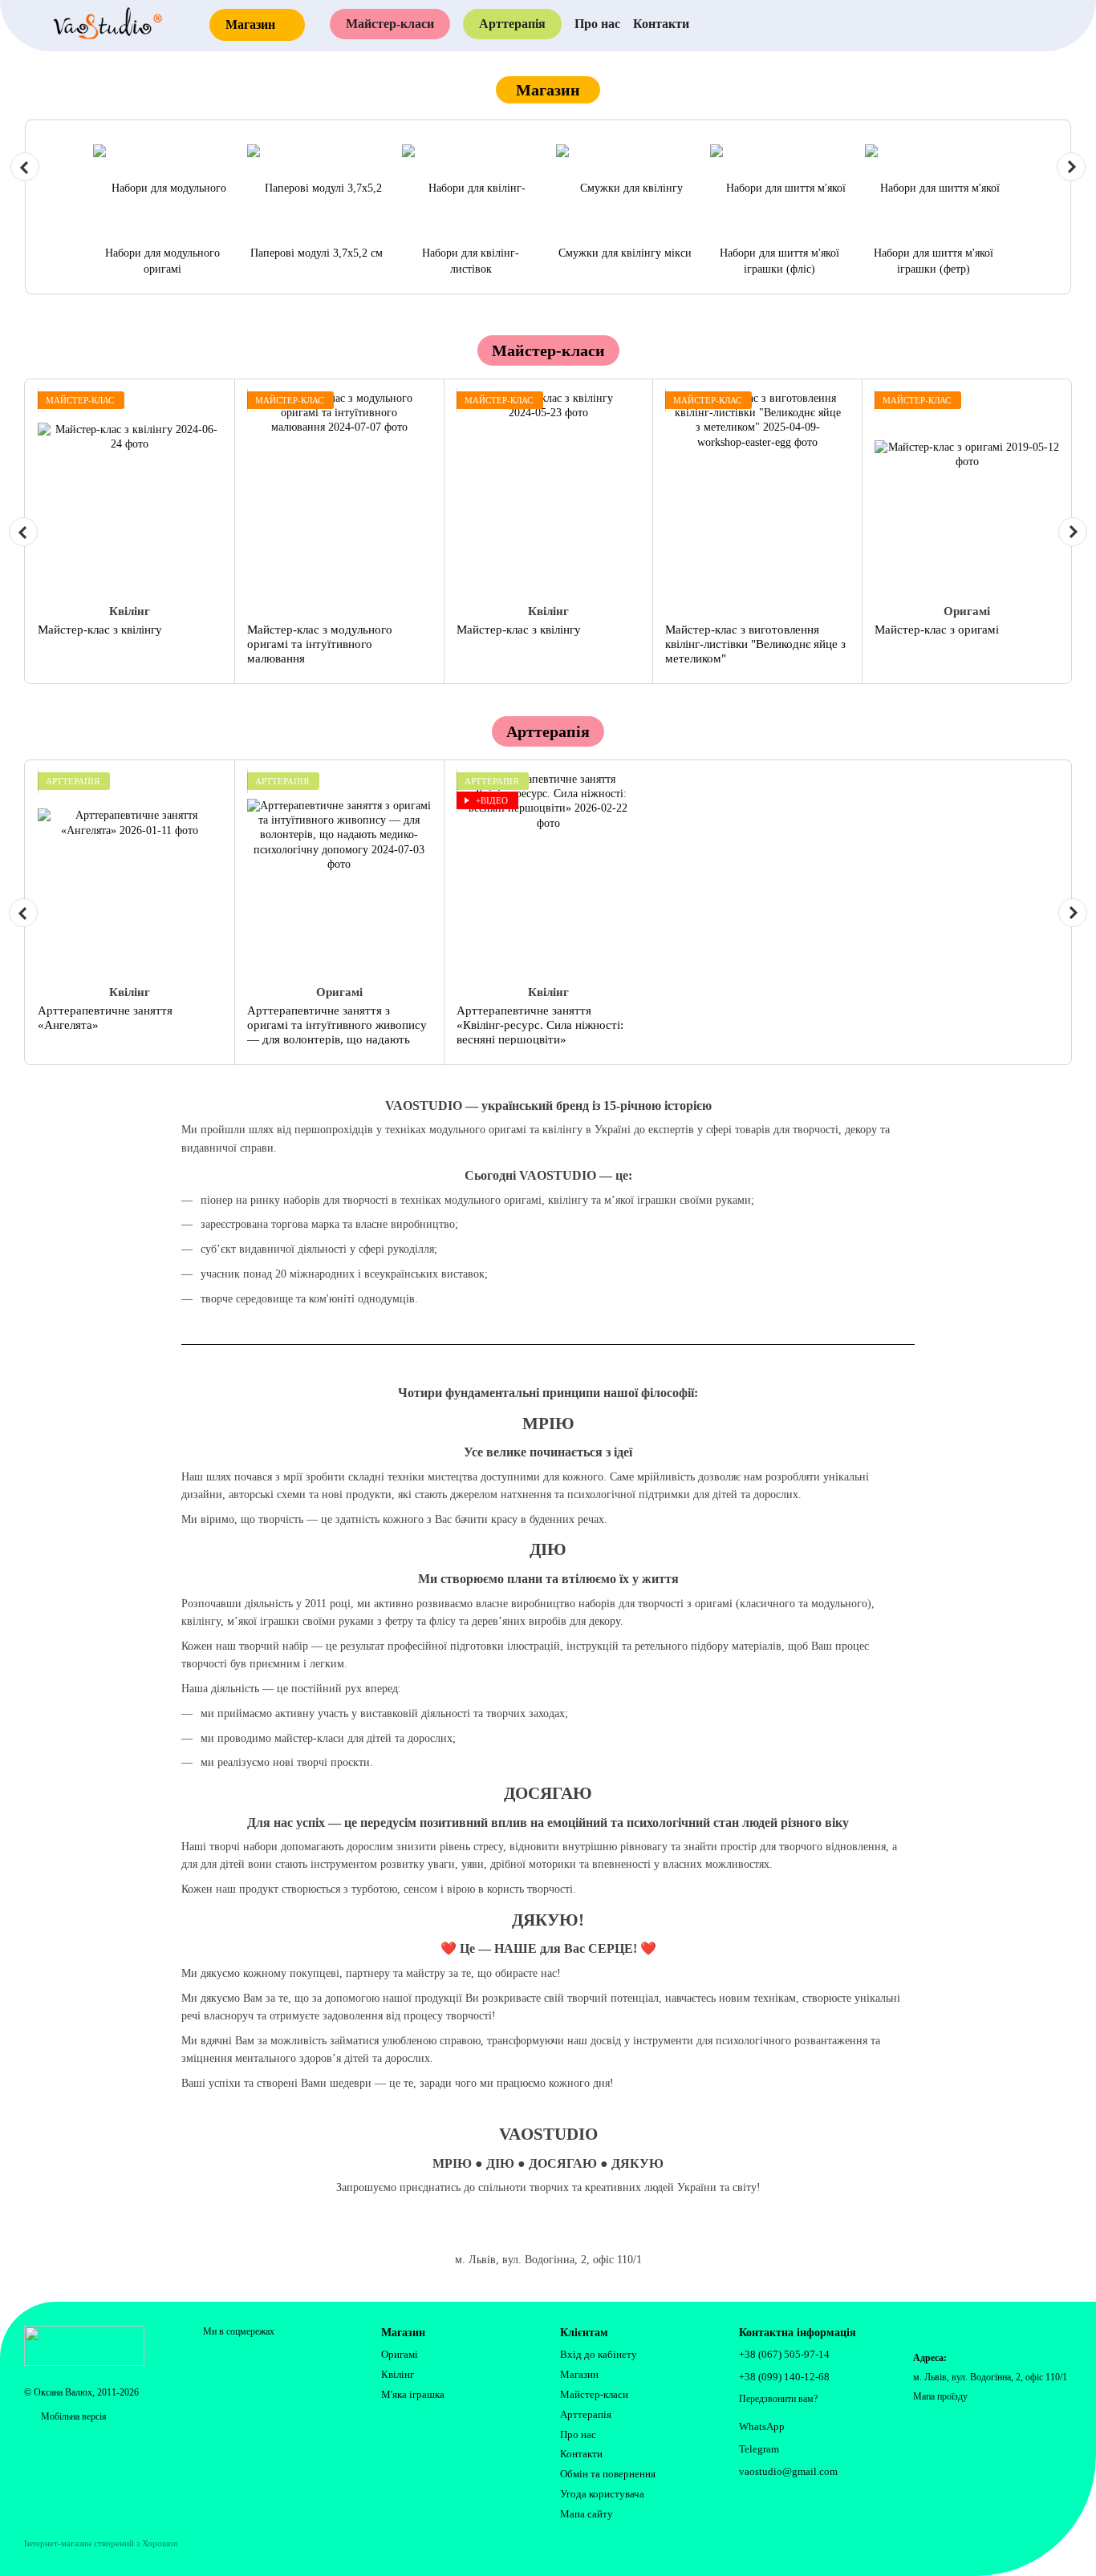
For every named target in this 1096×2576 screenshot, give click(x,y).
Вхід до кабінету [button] (599, 2354)
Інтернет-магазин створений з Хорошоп (101, 2543)
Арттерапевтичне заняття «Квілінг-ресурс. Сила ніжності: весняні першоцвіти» (540, 1025)
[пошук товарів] (829, 24)
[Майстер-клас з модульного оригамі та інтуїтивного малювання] (339, 492)
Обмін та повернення (608, 2474)
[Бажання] (1031, 24)
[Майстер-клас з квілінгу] (130, 492)
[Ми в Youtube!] (474, 2234)
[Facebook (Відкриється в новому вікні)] (911, 24)
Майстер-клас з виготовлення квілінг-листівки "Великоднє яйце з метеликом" (755, 644)
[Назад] (25, 167)
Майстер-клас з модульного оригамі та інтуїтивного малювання (320, 644)
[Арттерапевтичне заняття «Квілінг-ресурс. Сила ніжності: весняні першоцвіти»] (549, 873)
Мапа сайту (587, 2514)
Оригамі (400, 2354)
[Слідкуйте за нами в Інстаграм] (511, 2234)
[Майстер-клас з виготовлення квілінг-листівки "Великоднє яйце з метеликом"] (757, 492)
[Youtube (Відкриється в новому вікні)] (944, 24)
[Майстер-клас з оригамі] (967, 492)
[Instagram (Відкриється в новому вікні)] (877, 24)
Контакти (661, 24)
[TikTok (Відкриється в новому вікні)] (978, 24)
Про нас (597, 24)
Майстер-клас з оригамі (937, 630)
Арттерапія (512, 24)
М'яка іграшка (413, 2394)
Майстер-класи (390, 24)
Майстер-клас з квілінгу (100, 630)
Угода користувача (602, 2494)
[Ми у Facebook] (548, 2234)
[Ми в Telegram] (585, 2234)
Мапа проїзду (940, 2396)
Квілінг (398, 2374)
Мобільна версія (73, 2416)
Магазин (579, 2374)
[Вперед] (1071, 167)
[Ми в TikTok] (622, 2234)
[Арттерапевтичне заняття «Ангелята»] (130, 873)
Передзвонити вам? (778, 2399)
